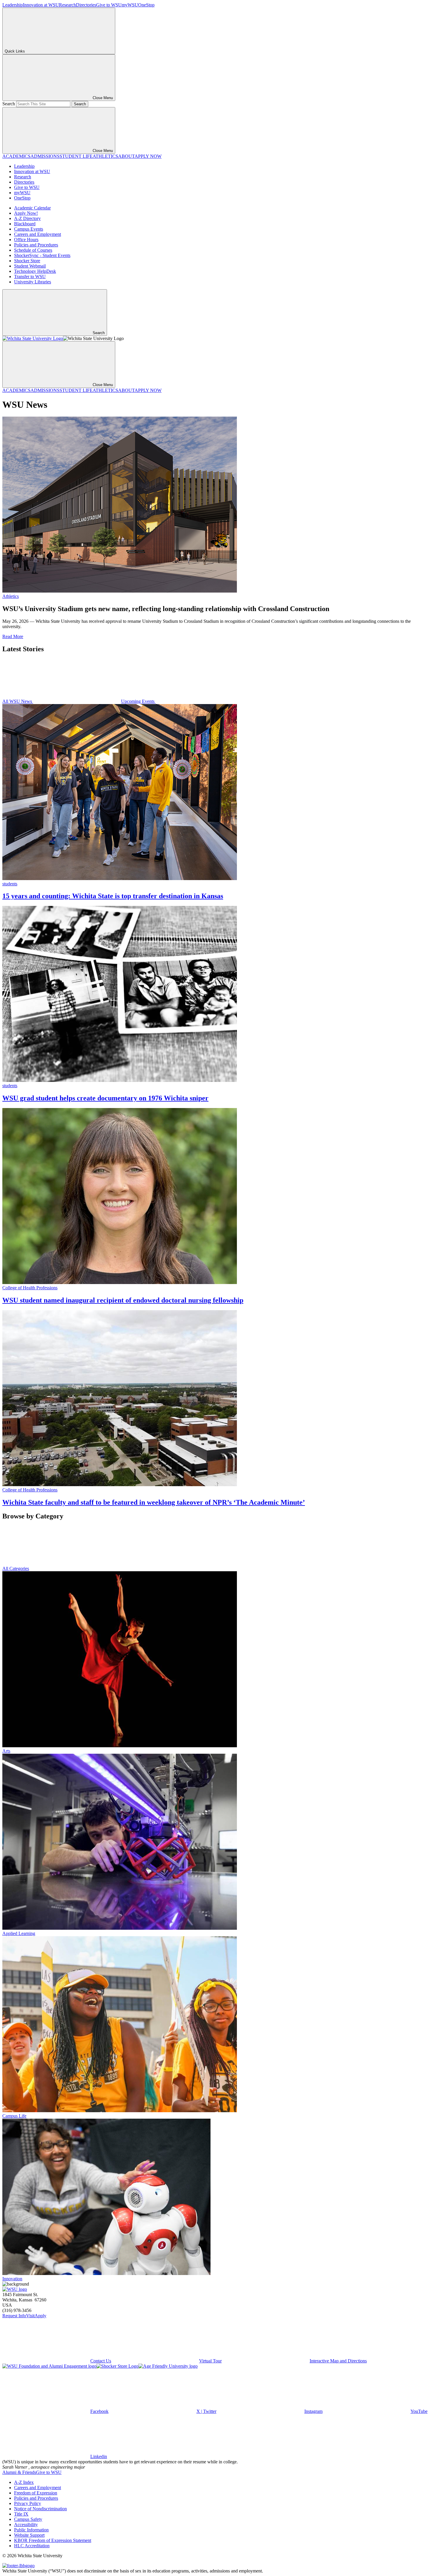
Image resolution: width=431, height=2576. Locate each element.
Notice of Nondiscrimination (40, 2509)
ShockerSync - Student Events (42, 255)
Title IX (21, 2514)
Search (9, 104)
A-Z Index (24, 2482)
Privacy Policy (28, 2503)
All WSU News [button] (18, 701)
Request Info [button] (14, 2316)
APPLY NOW (148, 156)
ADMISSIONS (45, 156)
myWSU (130, 5)
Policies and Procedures (36, 245)
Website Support (29, 2535)
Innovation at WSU (41, 5)
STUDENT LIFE (76, 156)
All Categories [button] (16, 1568)
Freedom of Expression (36, 2493)
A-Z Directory (27, 218)
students (10, 884)
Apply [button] (40, 2316)
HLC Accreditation (32, 2546)
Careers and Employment (38, 234)
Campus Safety (28, 2519)
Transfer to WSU (30, 276)
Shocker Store (27, 261)
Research (67, 5)
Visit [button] (30, 2316)
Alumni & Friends (19, 2472)
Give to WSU (109, 5)
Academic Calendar (32, 208)
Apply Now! (26, 213)
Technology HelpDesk (35, 271)
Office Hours (26, 240)
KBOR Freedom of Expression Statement (53, 2540)
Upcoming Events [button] (138, 701)
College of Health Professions (30, 1288)
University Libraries (33, 282)
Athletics (11, 596)
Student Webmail (30, 266)
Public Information (31, 2530)
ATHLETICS (105, 156)
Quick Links (15, 51)
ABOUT (126, 156)
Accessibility (26, 2525)
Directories (86, 5)
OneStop (146, 5)
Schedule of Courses (33, 250)
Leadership (13, 5)
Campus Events (29, 229)
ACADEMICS (16, 156)
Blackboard (25, 224)
